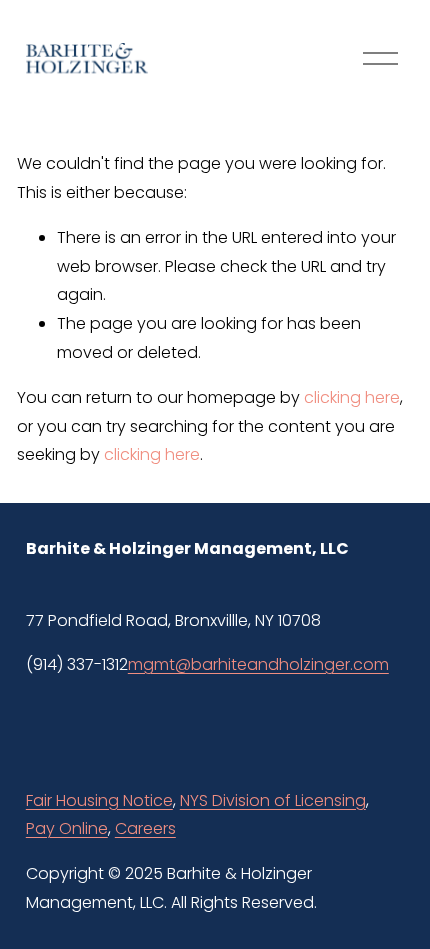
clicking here (352, 397)
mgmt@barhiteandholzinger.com (258, 664)
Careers (145, 828)
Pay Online (67, 828)
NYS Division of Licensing (273, 800)
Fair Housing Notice (99, 800)
